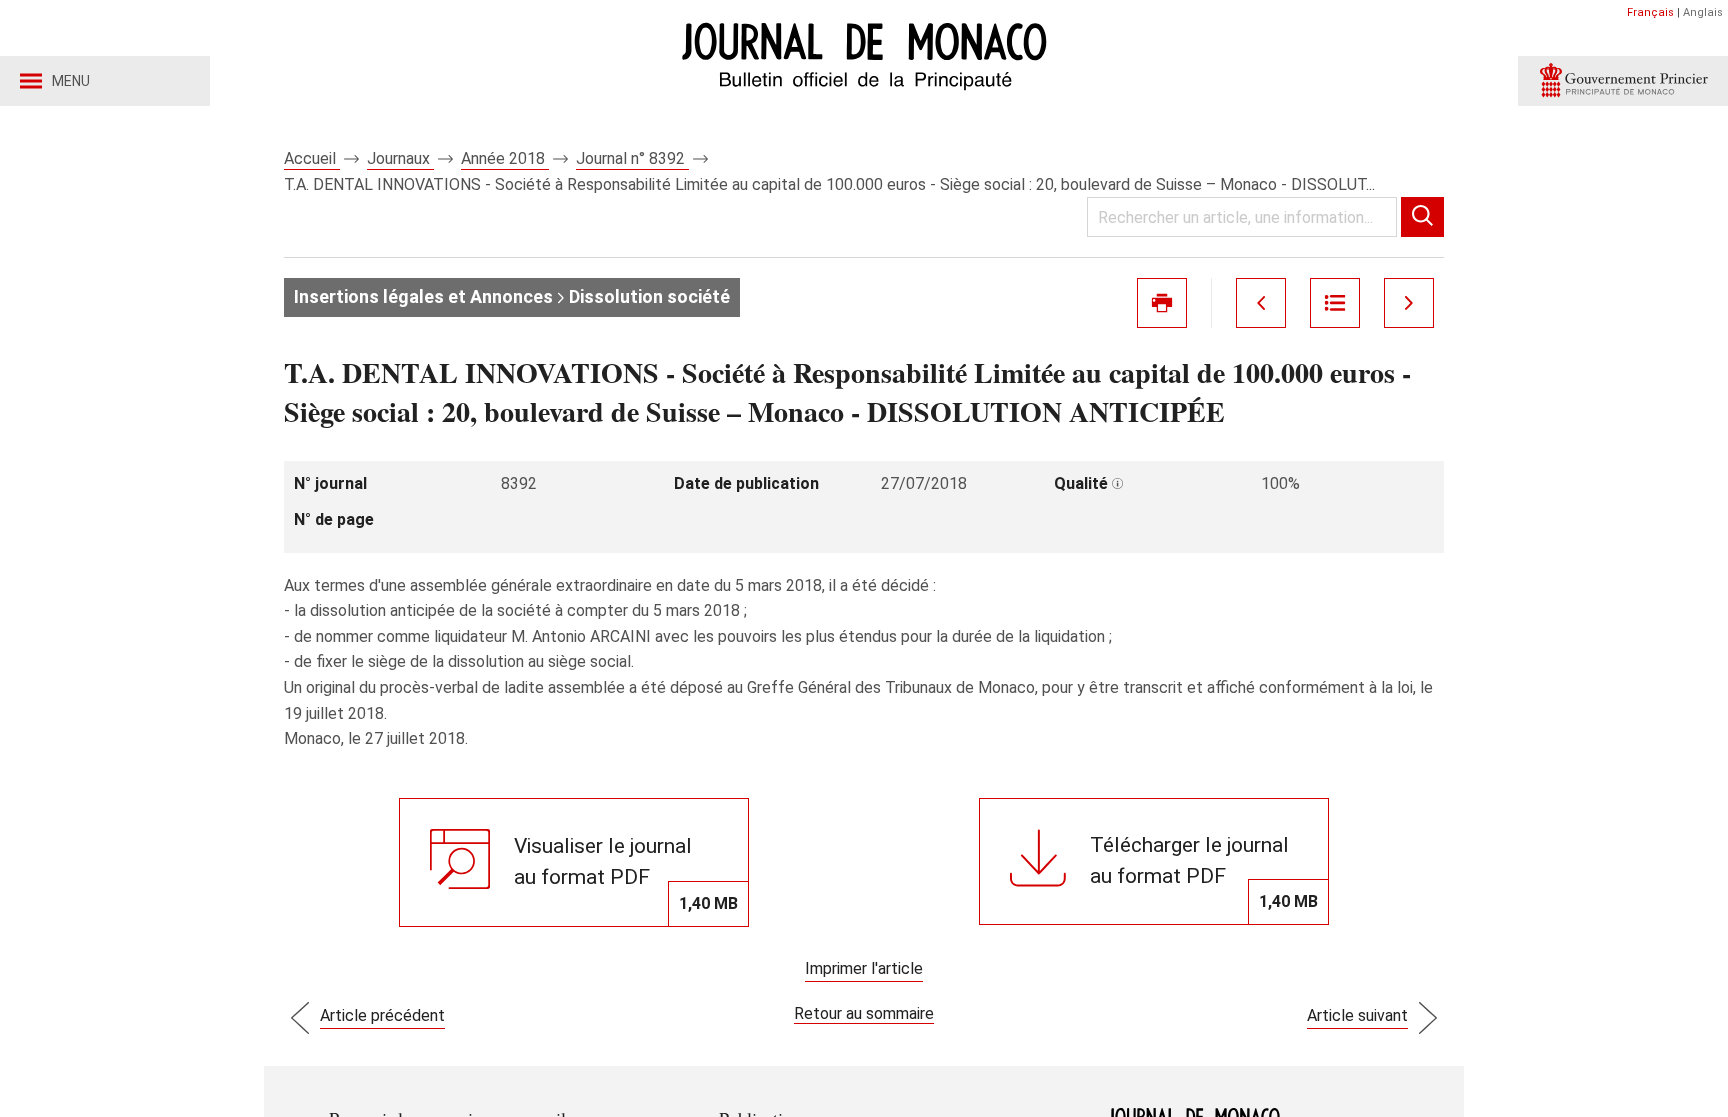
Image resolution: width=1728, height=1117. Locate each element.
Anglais (1703, 12)
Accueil (312, 158)
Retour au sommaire (864, 1013)
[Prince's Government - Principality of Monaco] (1623, 81)
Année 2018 (505, 158)
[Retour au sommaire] (1335, 303)
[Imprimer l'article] (1162, 303)
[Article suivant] (1409, 303)
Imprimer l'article (864, 968)
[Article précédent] (1261, 303)
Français (1650, 12)
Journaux (400, 158)
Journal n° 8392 (632, 158)
